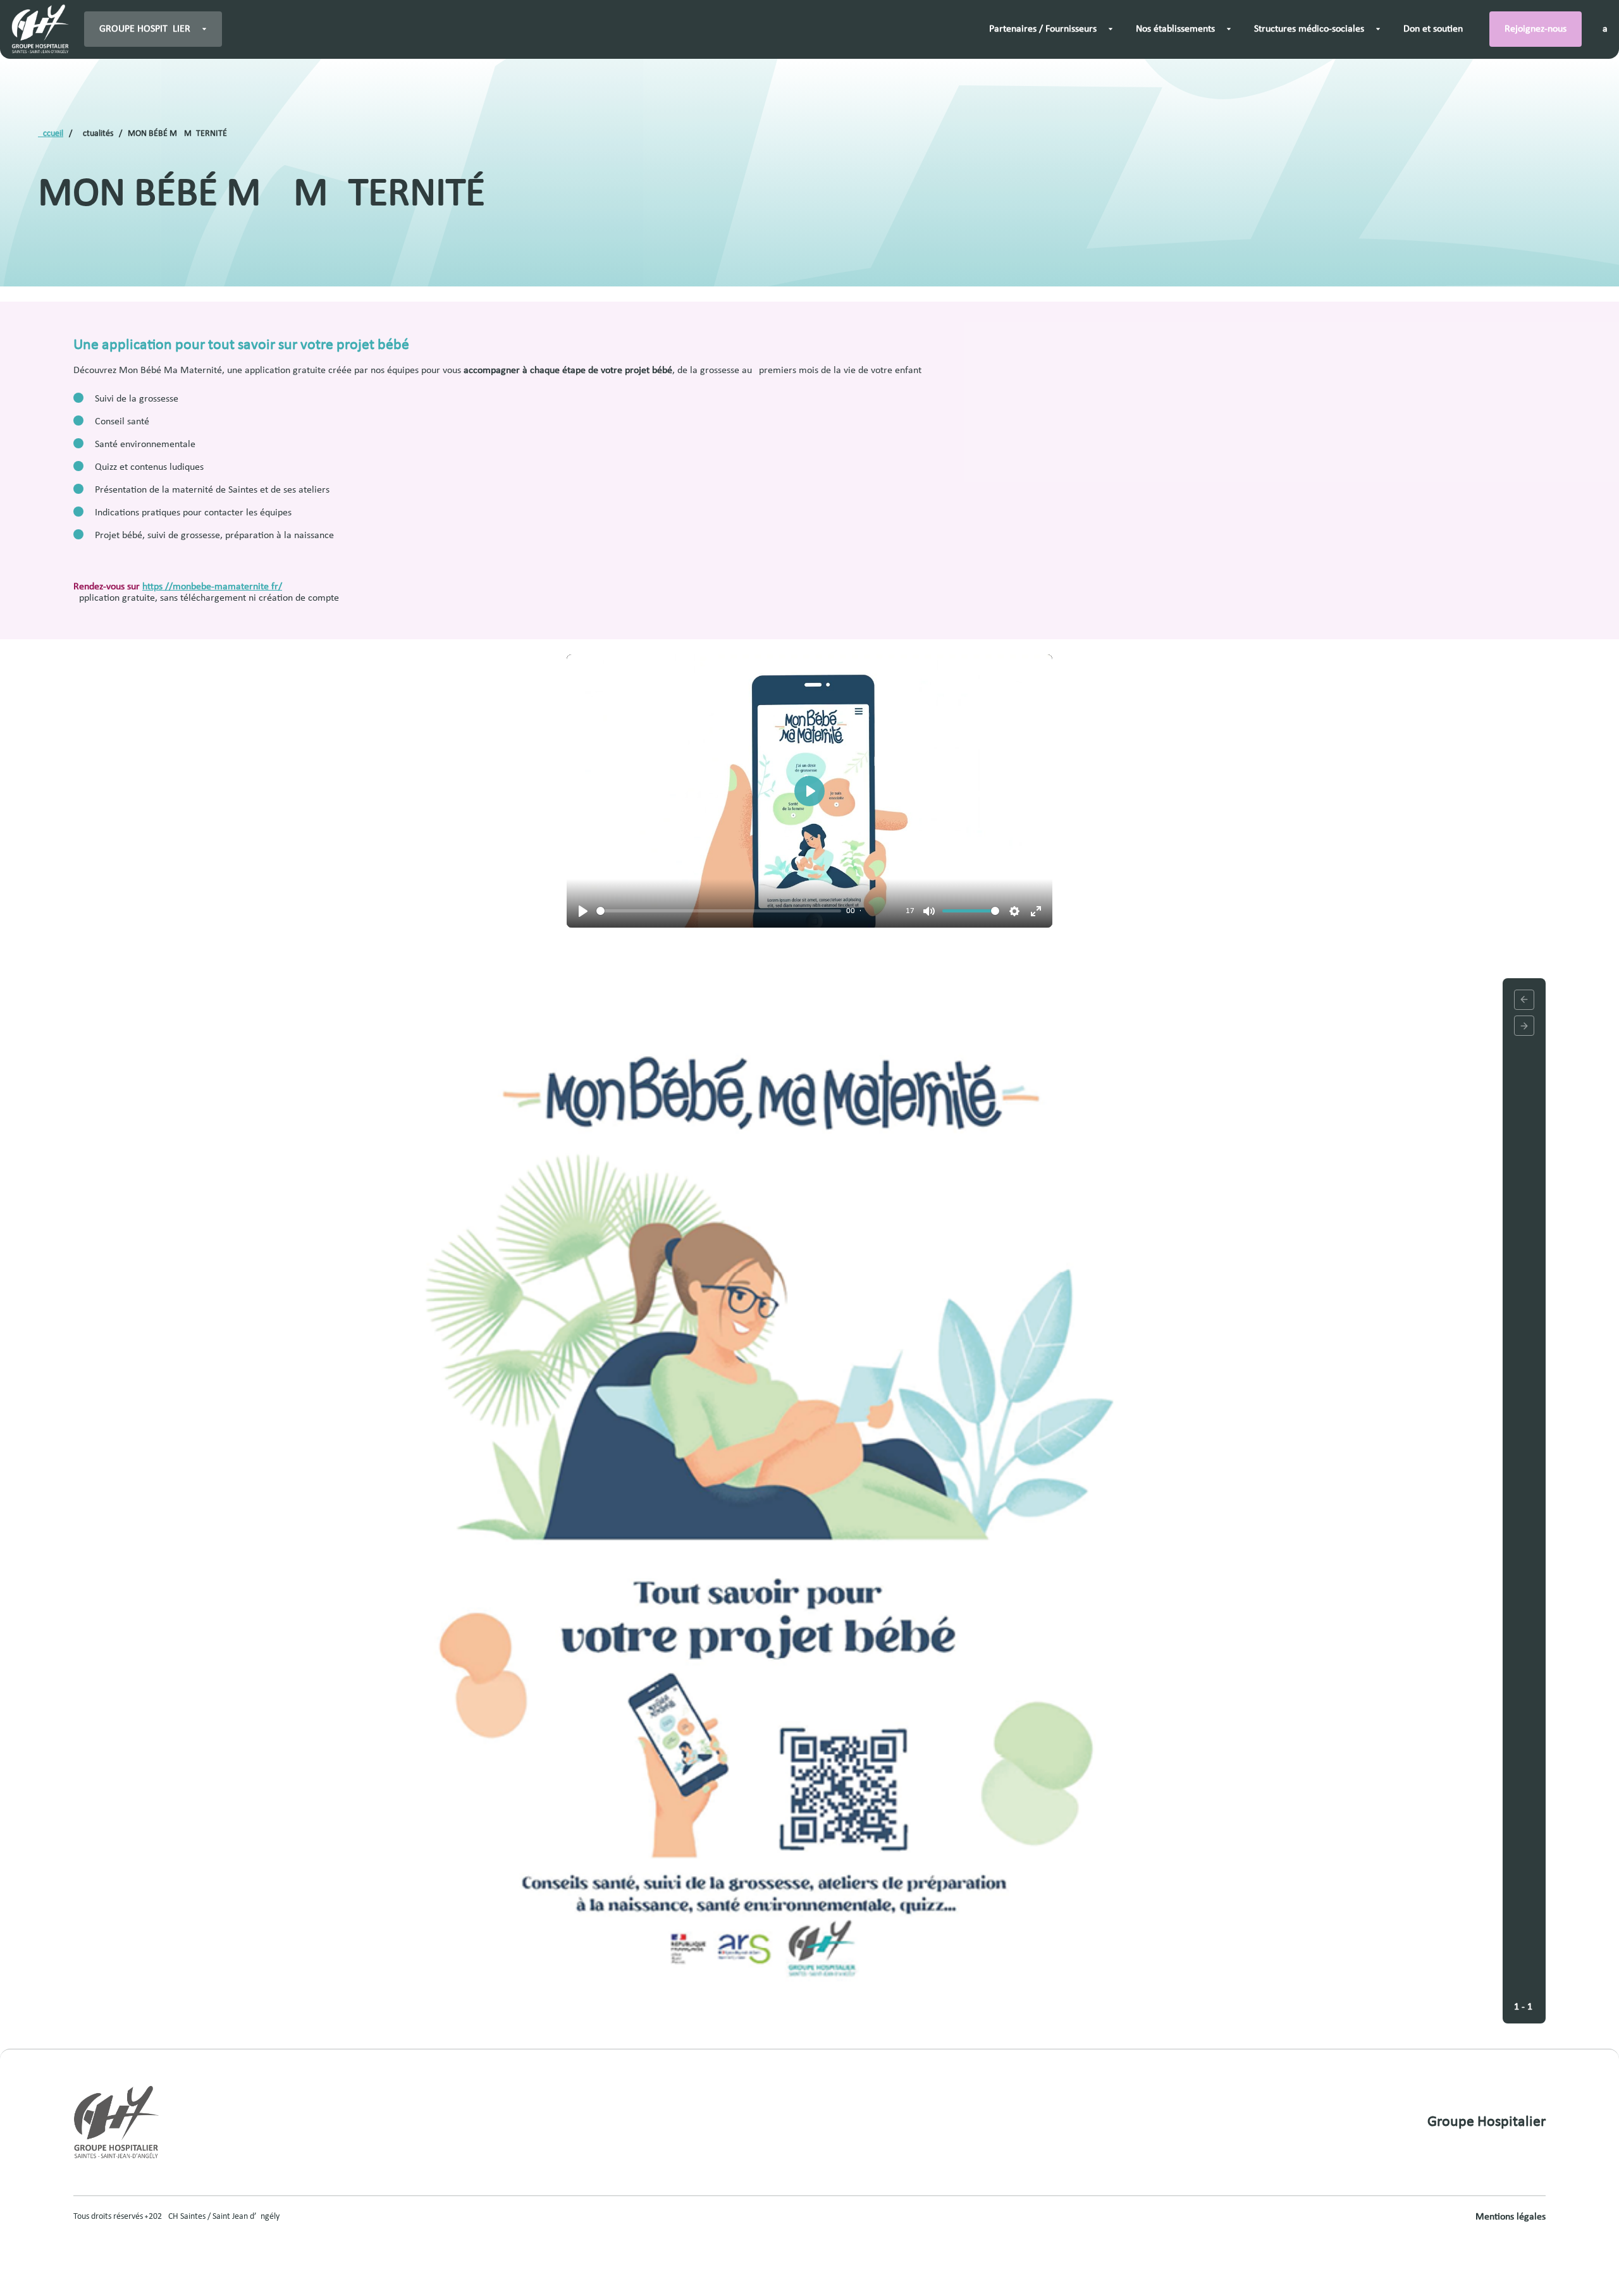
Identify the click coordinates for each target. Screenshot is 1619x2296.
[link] (40, 29)
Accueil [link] (51, 134)
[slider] (719, 911)
